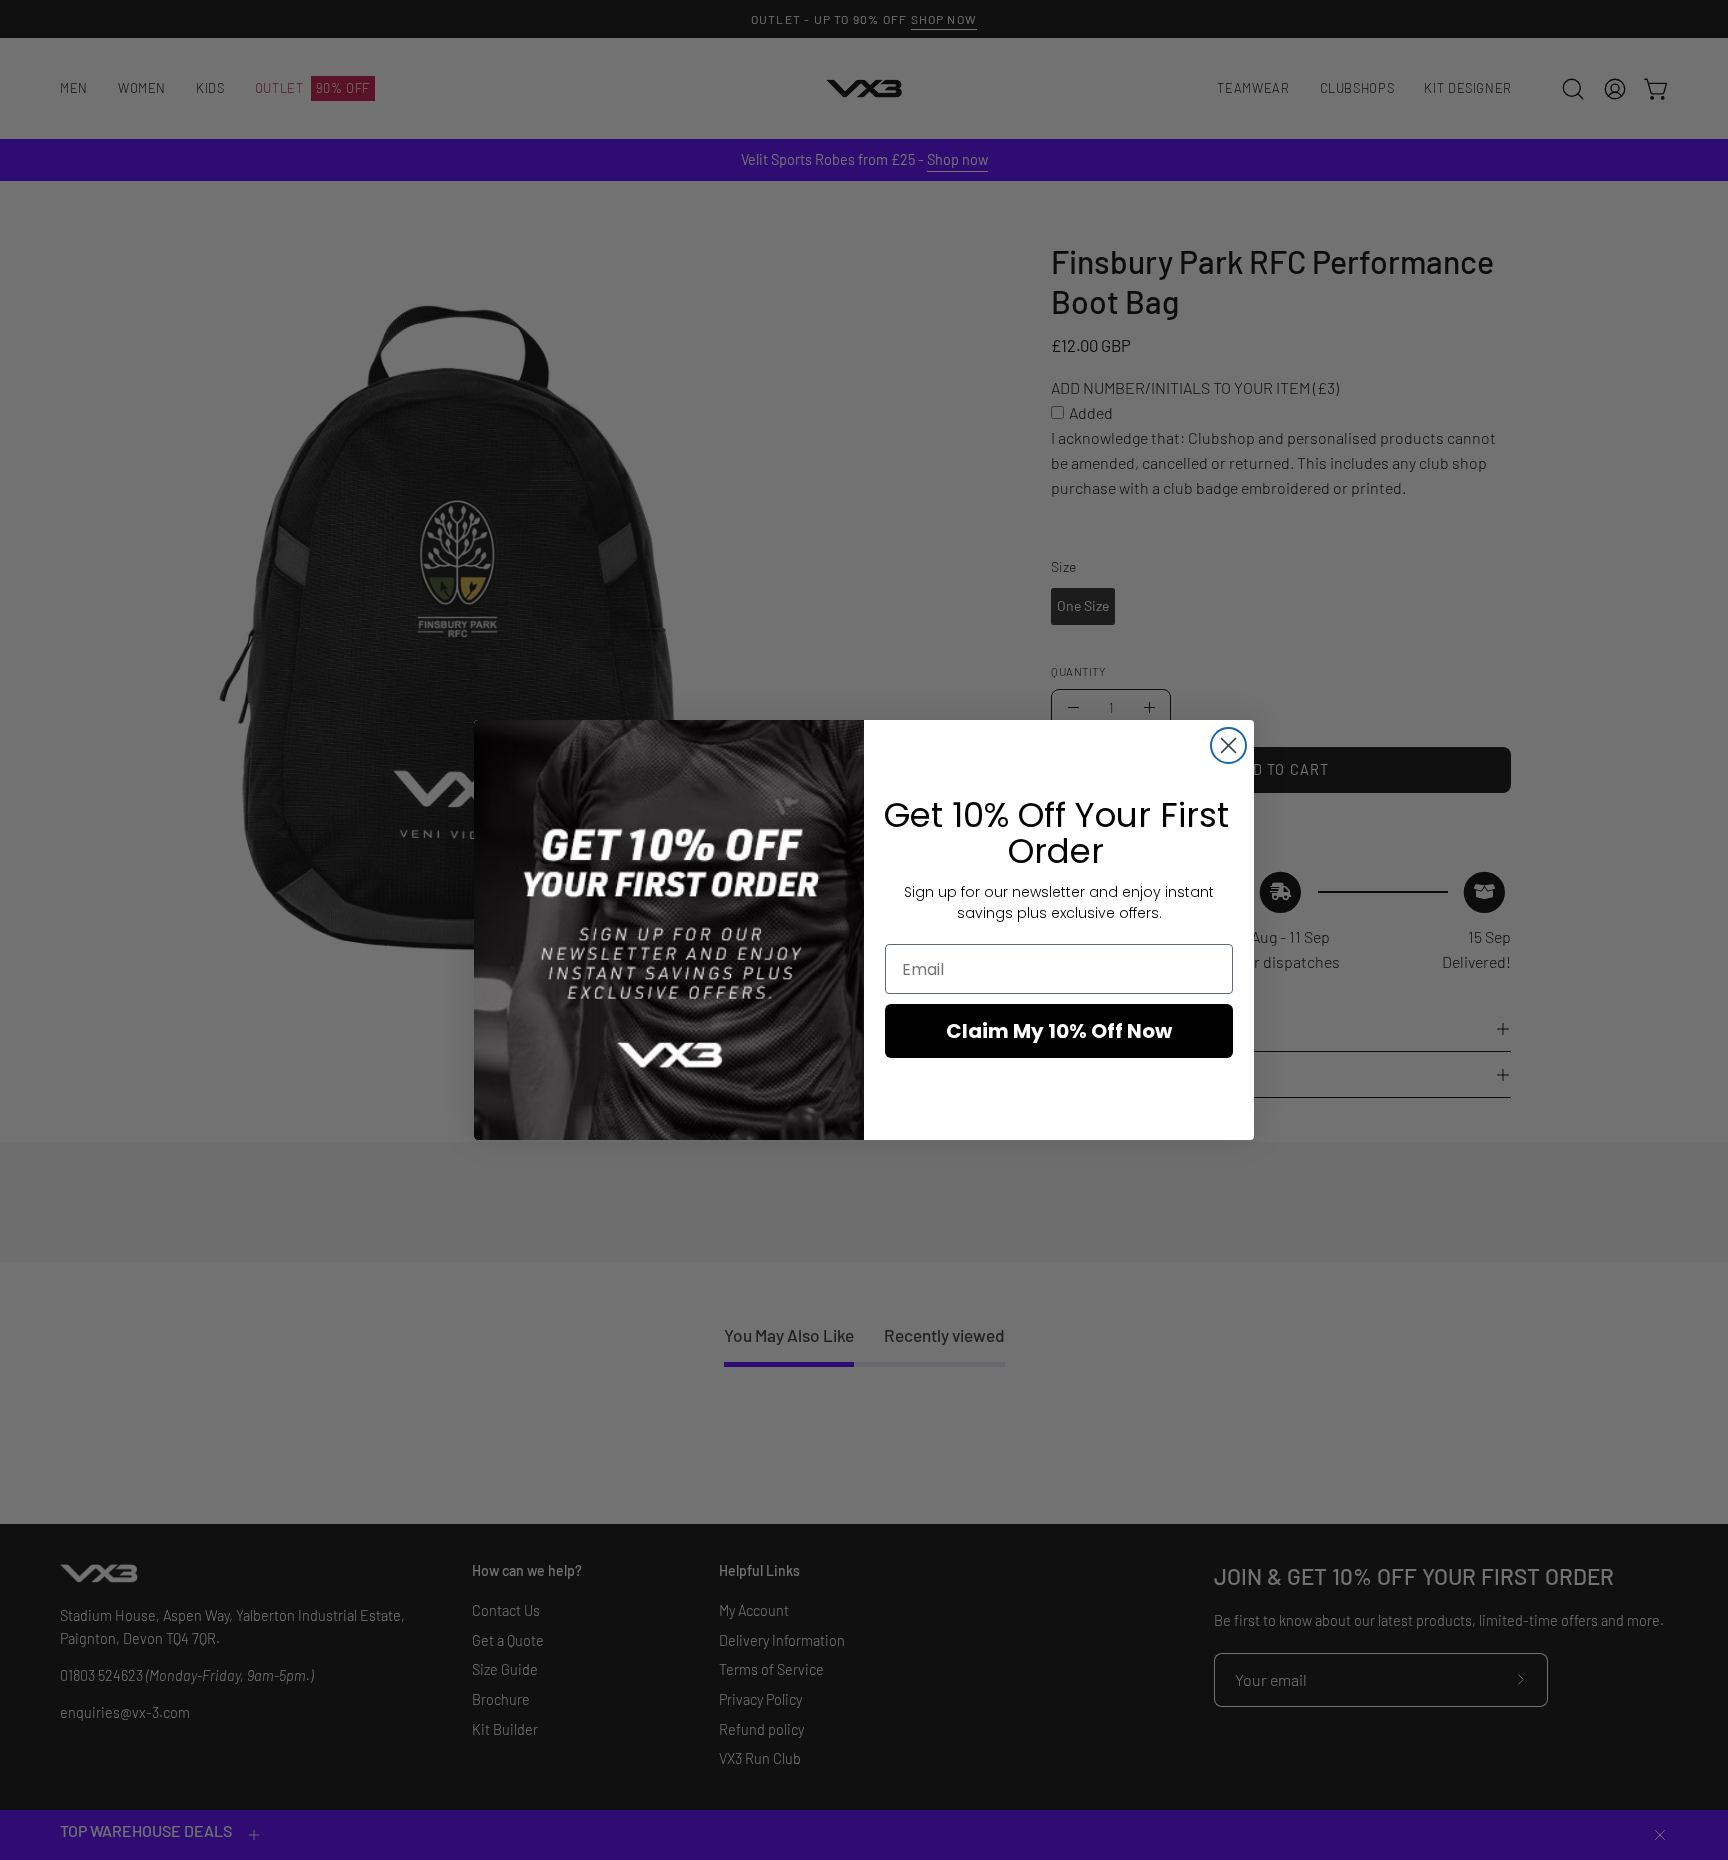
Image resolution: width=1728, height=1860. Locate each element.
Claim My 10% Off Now (1059, 1031)
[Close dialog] (1228, 745)
